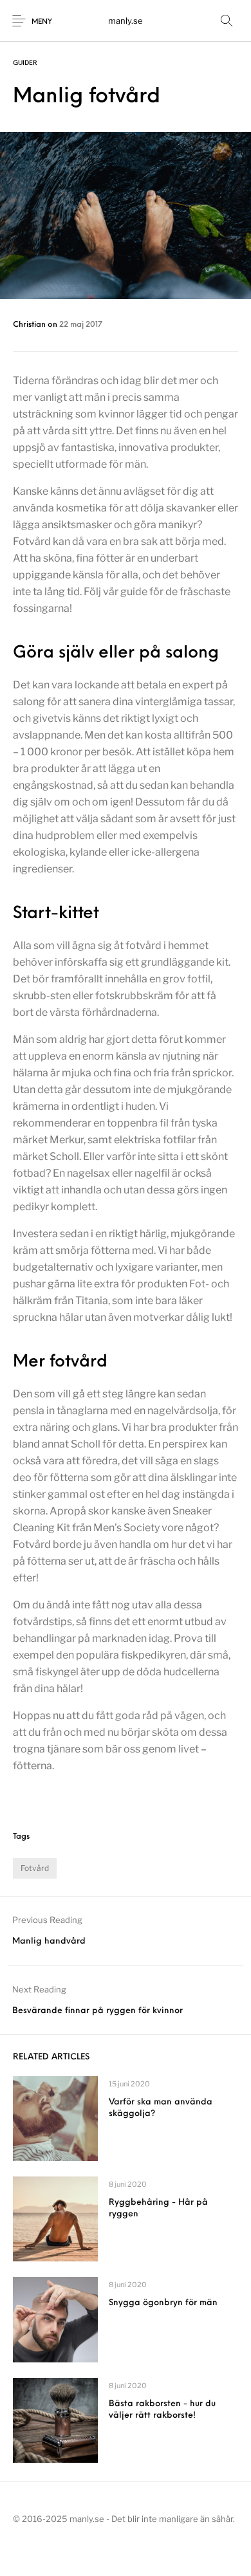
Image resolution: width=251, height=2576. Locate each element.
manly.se (126, 21)
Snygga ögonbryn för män (163, 2303)
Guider (25, 63)
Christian (30, 325)
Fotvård (35, 1868)
